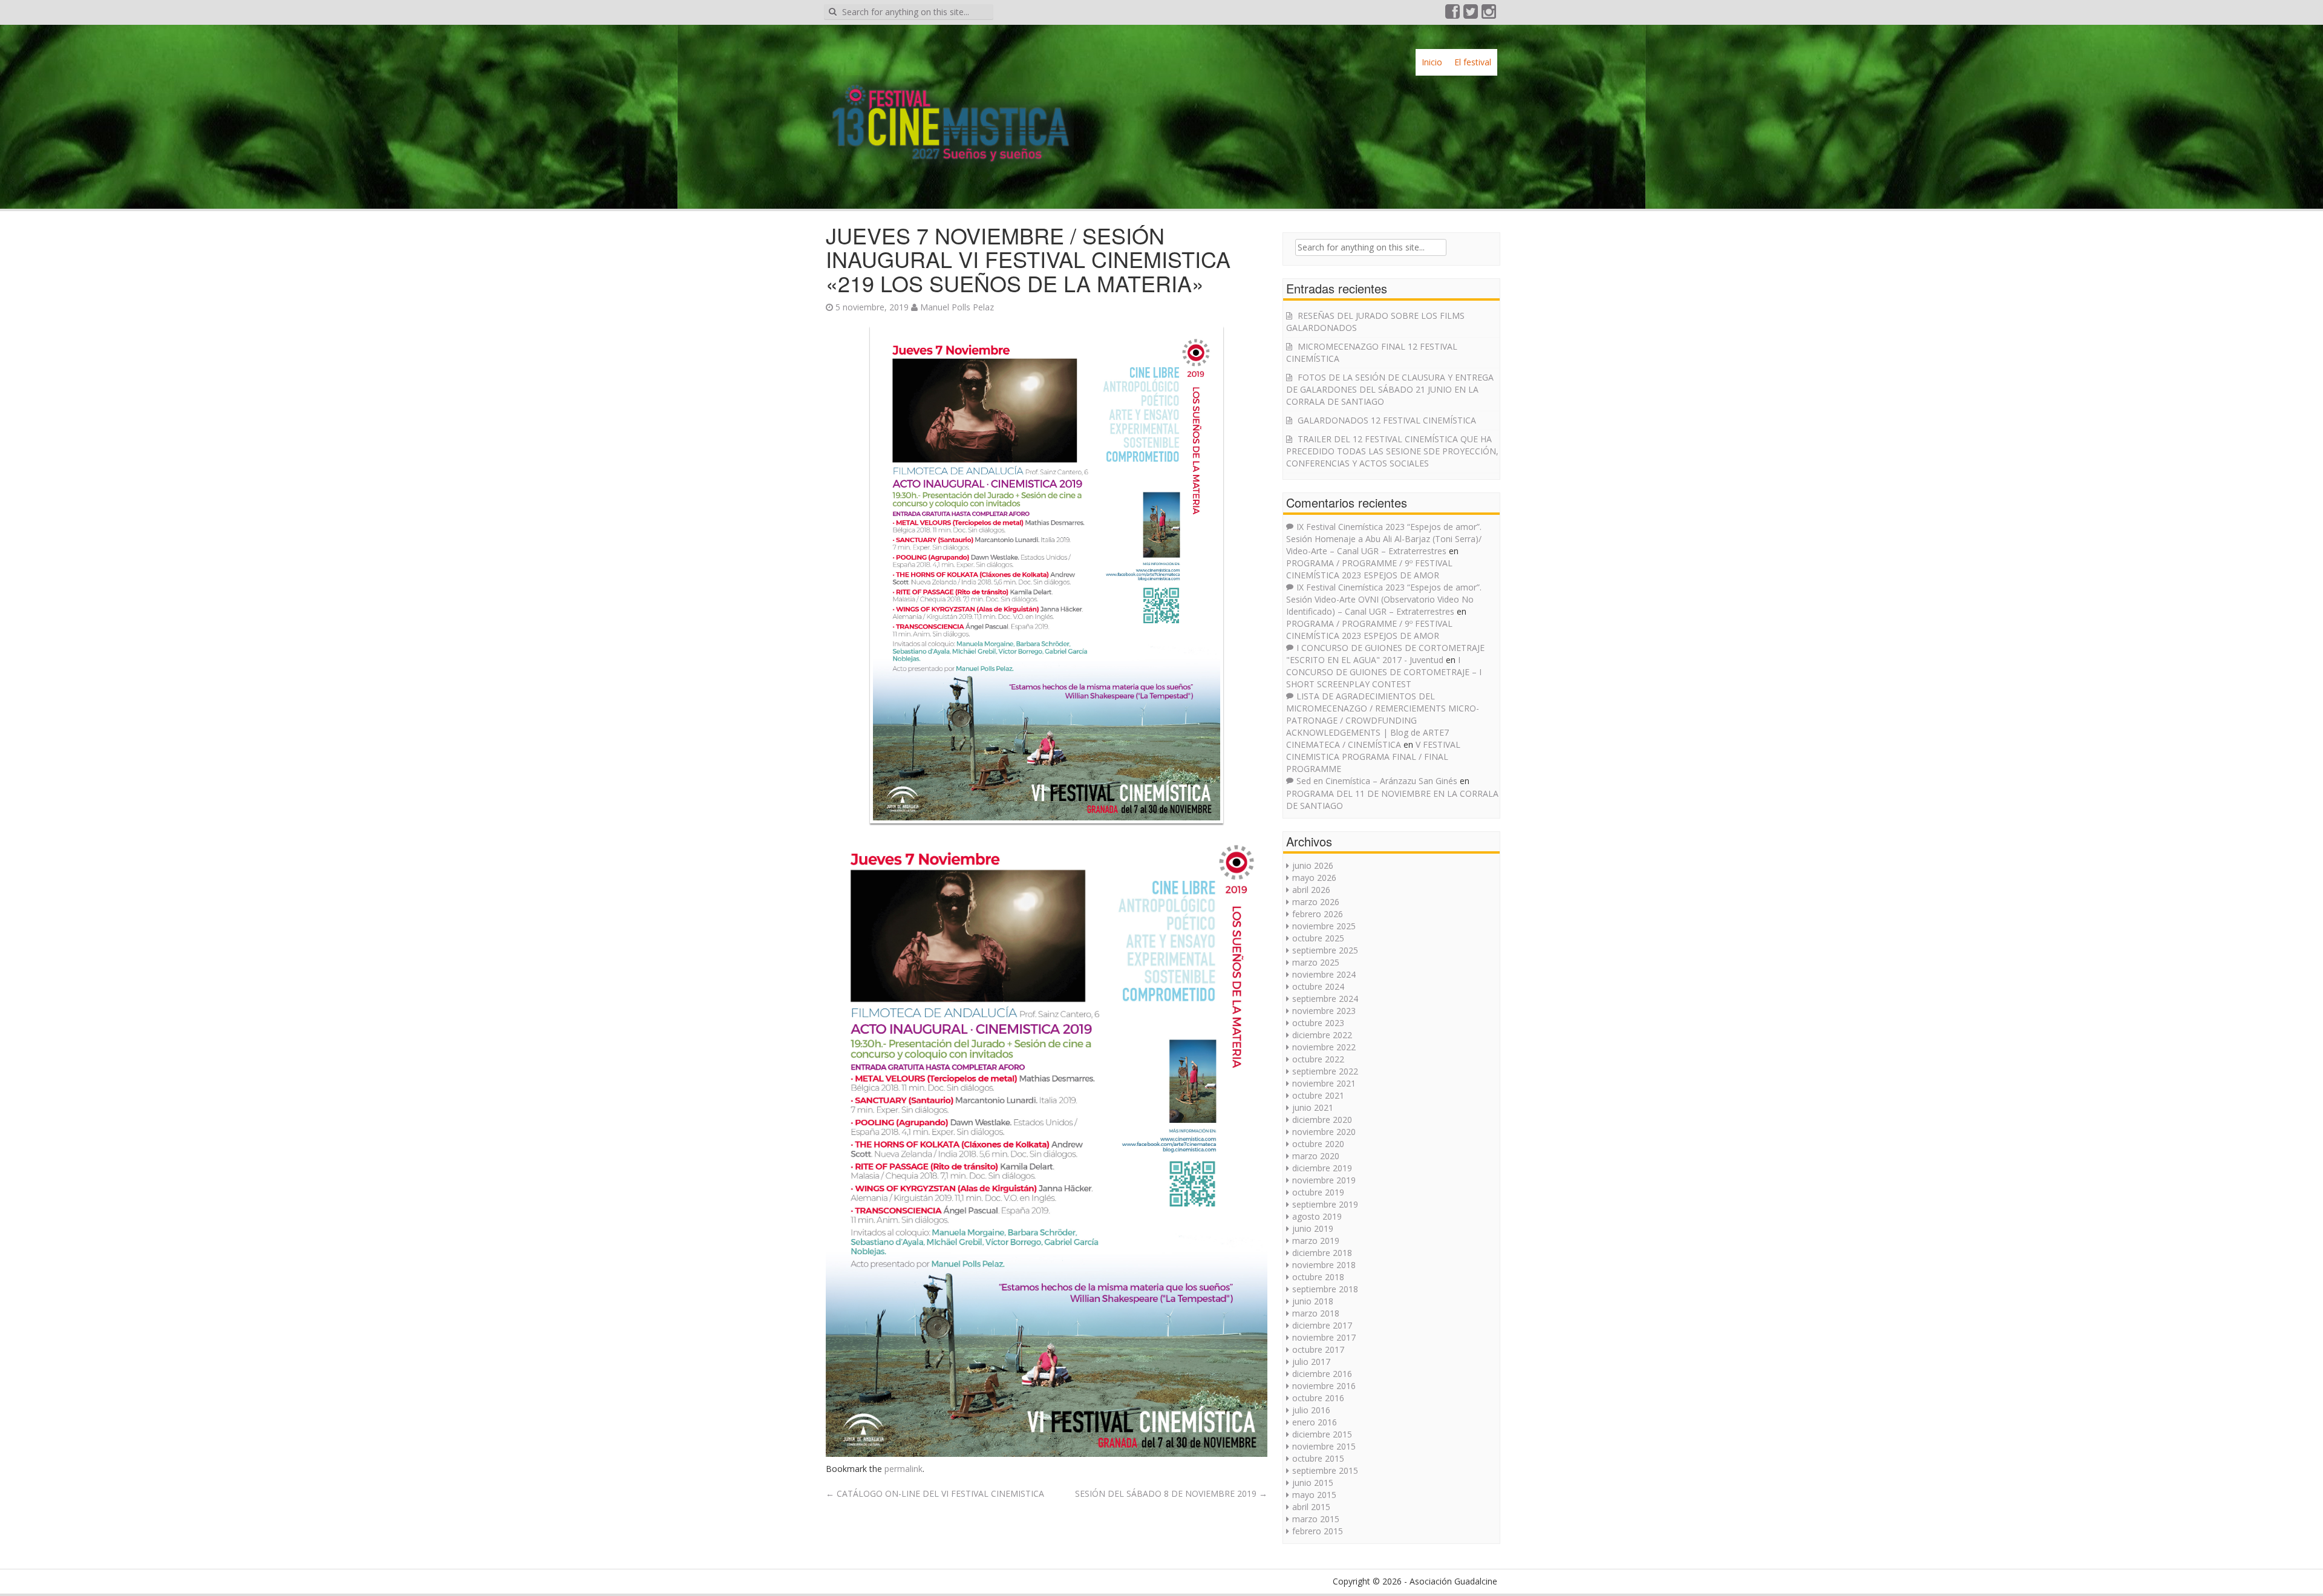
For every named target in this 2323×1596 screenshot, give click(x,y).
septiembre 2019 (1325, 1204)
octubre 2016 (1318, 1398)
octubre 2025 (1318, 938)
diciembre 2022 (1322, 1035)
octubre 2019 (1318, 1192)
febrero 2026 (1318, 914)
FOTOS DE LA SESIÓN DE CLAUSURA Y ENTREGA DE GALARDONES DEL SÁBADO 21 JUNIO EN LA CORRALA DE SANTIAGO (1390, 389)
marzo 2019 (1316, 1241)
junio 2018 (1313, 1301)
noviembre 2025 (1324, 926)
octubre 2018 (1318, 1277)
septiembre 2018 (1325, 1289)
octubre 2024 (1318, 986)
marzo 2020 (1316, 1156)
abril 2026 (1311, 890)
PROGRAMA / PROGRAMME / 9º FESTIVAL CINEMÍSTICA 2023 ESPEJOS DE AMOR (1369, 569)
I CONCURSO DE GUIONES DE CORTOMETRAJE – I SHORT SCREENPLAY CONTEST (1384, 672)
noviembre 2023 (1324, 1011)
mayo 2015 (1314, 1495)
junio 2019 (1313, 1228)
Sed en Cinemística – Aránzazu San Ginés (1377, 781)
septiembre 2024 (1325, 999)
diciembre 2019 (1322, 1168)
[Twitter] (1471, 14)
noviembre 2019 (1324, 1180)
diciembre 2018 (1322, 1253)
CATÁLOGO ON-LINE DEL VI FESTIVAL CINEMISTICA (935, 1493)
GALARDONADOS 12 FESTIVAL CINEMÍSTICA (1387, 420)
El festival (1473, 62)
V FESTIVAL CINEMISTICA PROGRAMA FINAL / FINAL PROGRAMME (1373, 757)
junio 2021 (1313, 1107)
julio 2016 (1311, 1410)
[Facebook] (1453, 14)
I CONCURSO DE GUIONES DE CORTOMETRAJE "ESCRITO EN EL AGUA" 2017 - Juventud (1385, 654)
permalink (903, 1469)
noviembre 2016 (1324, 1386)
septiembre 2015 (1325, 1470)
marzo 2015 (1316, 1519)
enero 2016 (1315, 1422)
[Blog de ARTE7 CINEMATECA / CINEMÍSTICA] (950, 112)
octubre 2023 (1318, 1023)
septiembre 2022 (1325, 1071)
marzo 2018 (1316, 1313)
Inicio (1432, 62)
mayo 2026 (1314, 878)
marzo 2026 (1316, 902)
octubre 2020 (1318, 1144)
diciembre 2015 (1322, 1434)
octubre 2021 (1318, 1095)
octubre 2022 (1318, 1059)
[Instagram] (1489, 14)
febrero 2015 (1318, 1531)
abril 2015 (1311, 1507)
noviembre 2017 (1324, 1337)
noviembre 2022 (1324, 1047)
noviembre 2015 (1324, 1446)
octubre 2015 (1318, 1458)
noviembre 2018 (1324, 1265)
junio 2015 (1313, 1483)
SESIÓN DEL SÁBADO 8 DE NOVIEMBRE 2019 (1171, 1493)
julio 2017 (1311, 1362)
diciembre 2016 (1322, 1374)
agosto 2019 (1317, 1216)
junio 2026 (1313, 865)
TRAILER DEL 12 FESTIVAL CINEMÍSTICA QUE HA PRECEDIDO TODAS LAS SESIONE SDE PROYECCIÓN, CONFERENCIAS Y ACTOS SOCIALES (1392, 451)
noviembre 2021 (1324, 1083)
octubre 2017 (1318, 1349)
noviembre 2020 (1324, 1132)
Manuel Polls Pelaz (957, 307)
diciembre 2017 (1322, 1325)
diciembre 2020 (1322, 1120)
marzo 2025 (1316, 962)
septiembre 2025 (1325, 950)
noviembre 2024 (1324, 974)
